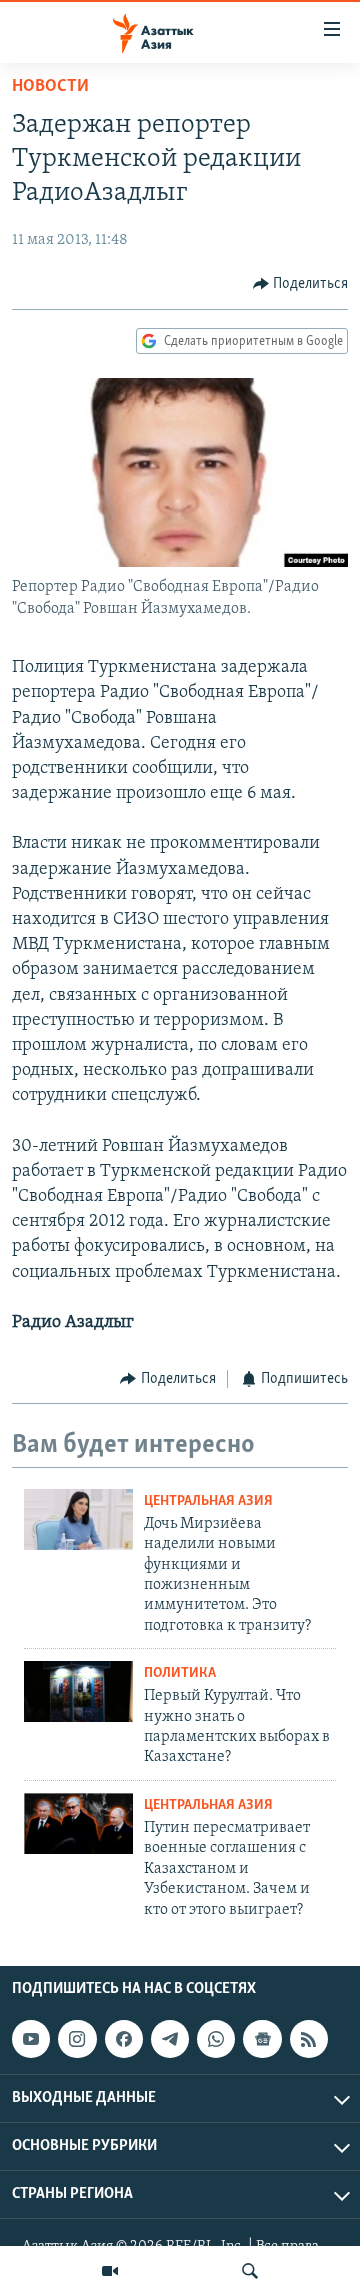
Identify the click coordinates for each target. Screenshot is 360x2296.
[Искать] (250, 2271)
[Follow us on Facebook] (124, 2039)
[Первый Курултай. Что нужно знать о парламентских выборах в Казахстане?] (78, 1691)
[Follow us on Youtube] (31, 2039)
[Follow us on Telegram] (170, 2039)
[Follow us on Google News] (262, 2039)
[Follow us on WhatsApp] (216, 2039)
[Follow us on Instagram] (77, 2039)
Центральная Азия (208, 1501)
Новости (50, 87)
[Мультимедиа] (110, 2271)
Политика (180, 1673)
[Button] (301, 284)
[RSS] (309, 2039)
